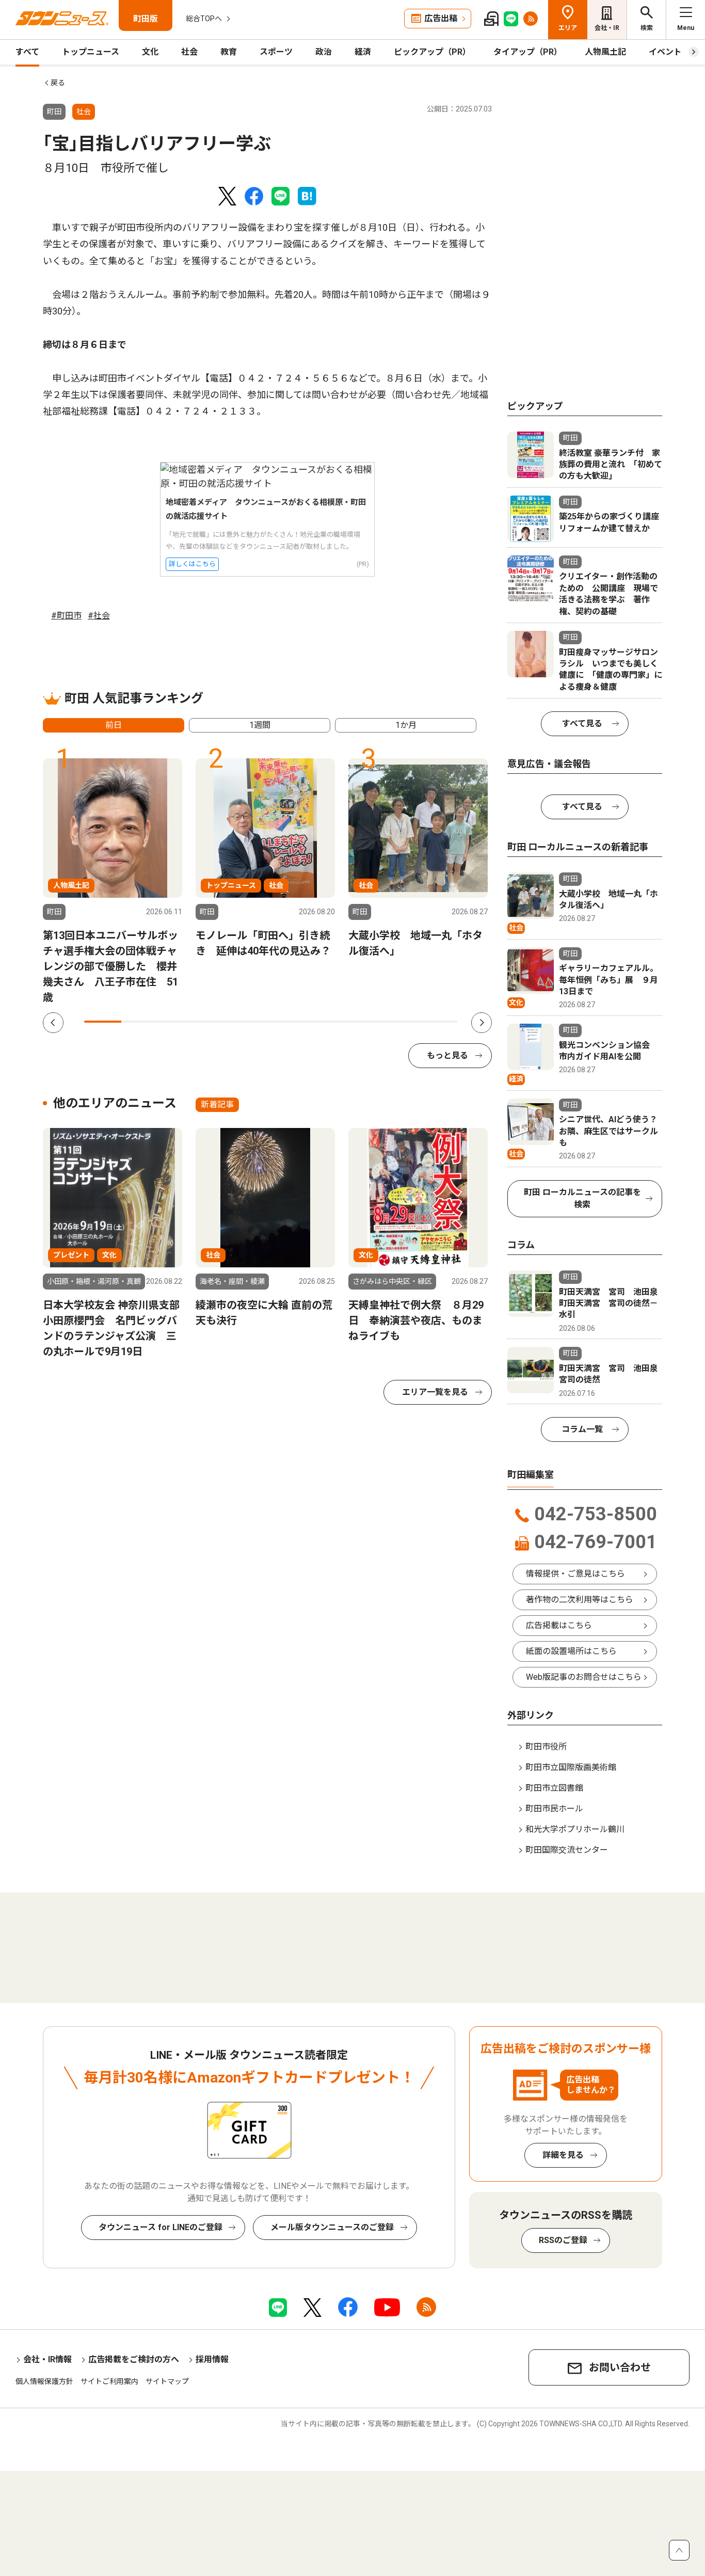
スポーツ (276, 52)
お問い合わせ (620, 2367)
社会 (189, 52)
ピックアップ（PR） (432, 52)
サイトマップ (167, 2381)
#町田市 (66, 616)
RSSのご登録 (563, 2240)
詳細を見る (563, 2155)
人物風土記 (605, 52)
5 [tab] (252, 1022)
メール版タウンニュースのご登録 (332, 2227)
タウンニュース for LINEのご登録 (161, 2227)
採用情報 (212, 2359)
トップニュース (91, 52)
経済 (363, 52)
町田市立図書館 (554, 1788)
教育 (229, 52)
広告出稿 (441, 18)
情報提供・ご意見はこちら (575, 1574)
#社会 (99, 616)
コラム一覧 (582, 1429)
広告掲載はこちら (559, 1625)
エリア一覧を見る (435, 1392)
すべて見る (582, 723)
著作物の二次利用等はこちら (580, 1600)
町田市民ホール (554, 1809)
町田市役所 (546, 1747)
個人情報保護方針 (44, 2381)
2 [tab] (140, 1022)
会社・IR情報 (47, 2359)
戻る (58, 83)
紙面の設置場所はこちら (571, 1651)
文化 (150, 52)
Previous (53, 1023)
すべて (27, 52)
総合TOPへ (204, 19)
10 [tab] (439, 1022)
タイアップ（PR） (528, 52)
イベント (665, 52)
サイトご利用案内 (109, 2381)
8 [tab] (364, 1022)
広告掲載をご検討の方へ (134, 2359)
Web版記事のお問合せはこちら (584, 1677)
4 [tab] (215, 1022)
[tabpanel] (113, 882)
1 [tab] (103, 1022)
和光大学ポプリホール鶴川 (575, 1829)
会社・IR (607, 28)
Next (482, 1023)
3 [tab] (178, 1022)
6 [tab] (290, 1022)
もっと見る (447, 1055)
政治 (324, 52)
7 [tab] (327, 1022)
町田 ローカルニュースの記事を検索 (582, 1198)
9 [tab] (401, 1022)
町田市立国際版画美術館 (571, 1767)
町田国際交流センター (567, 1850)
